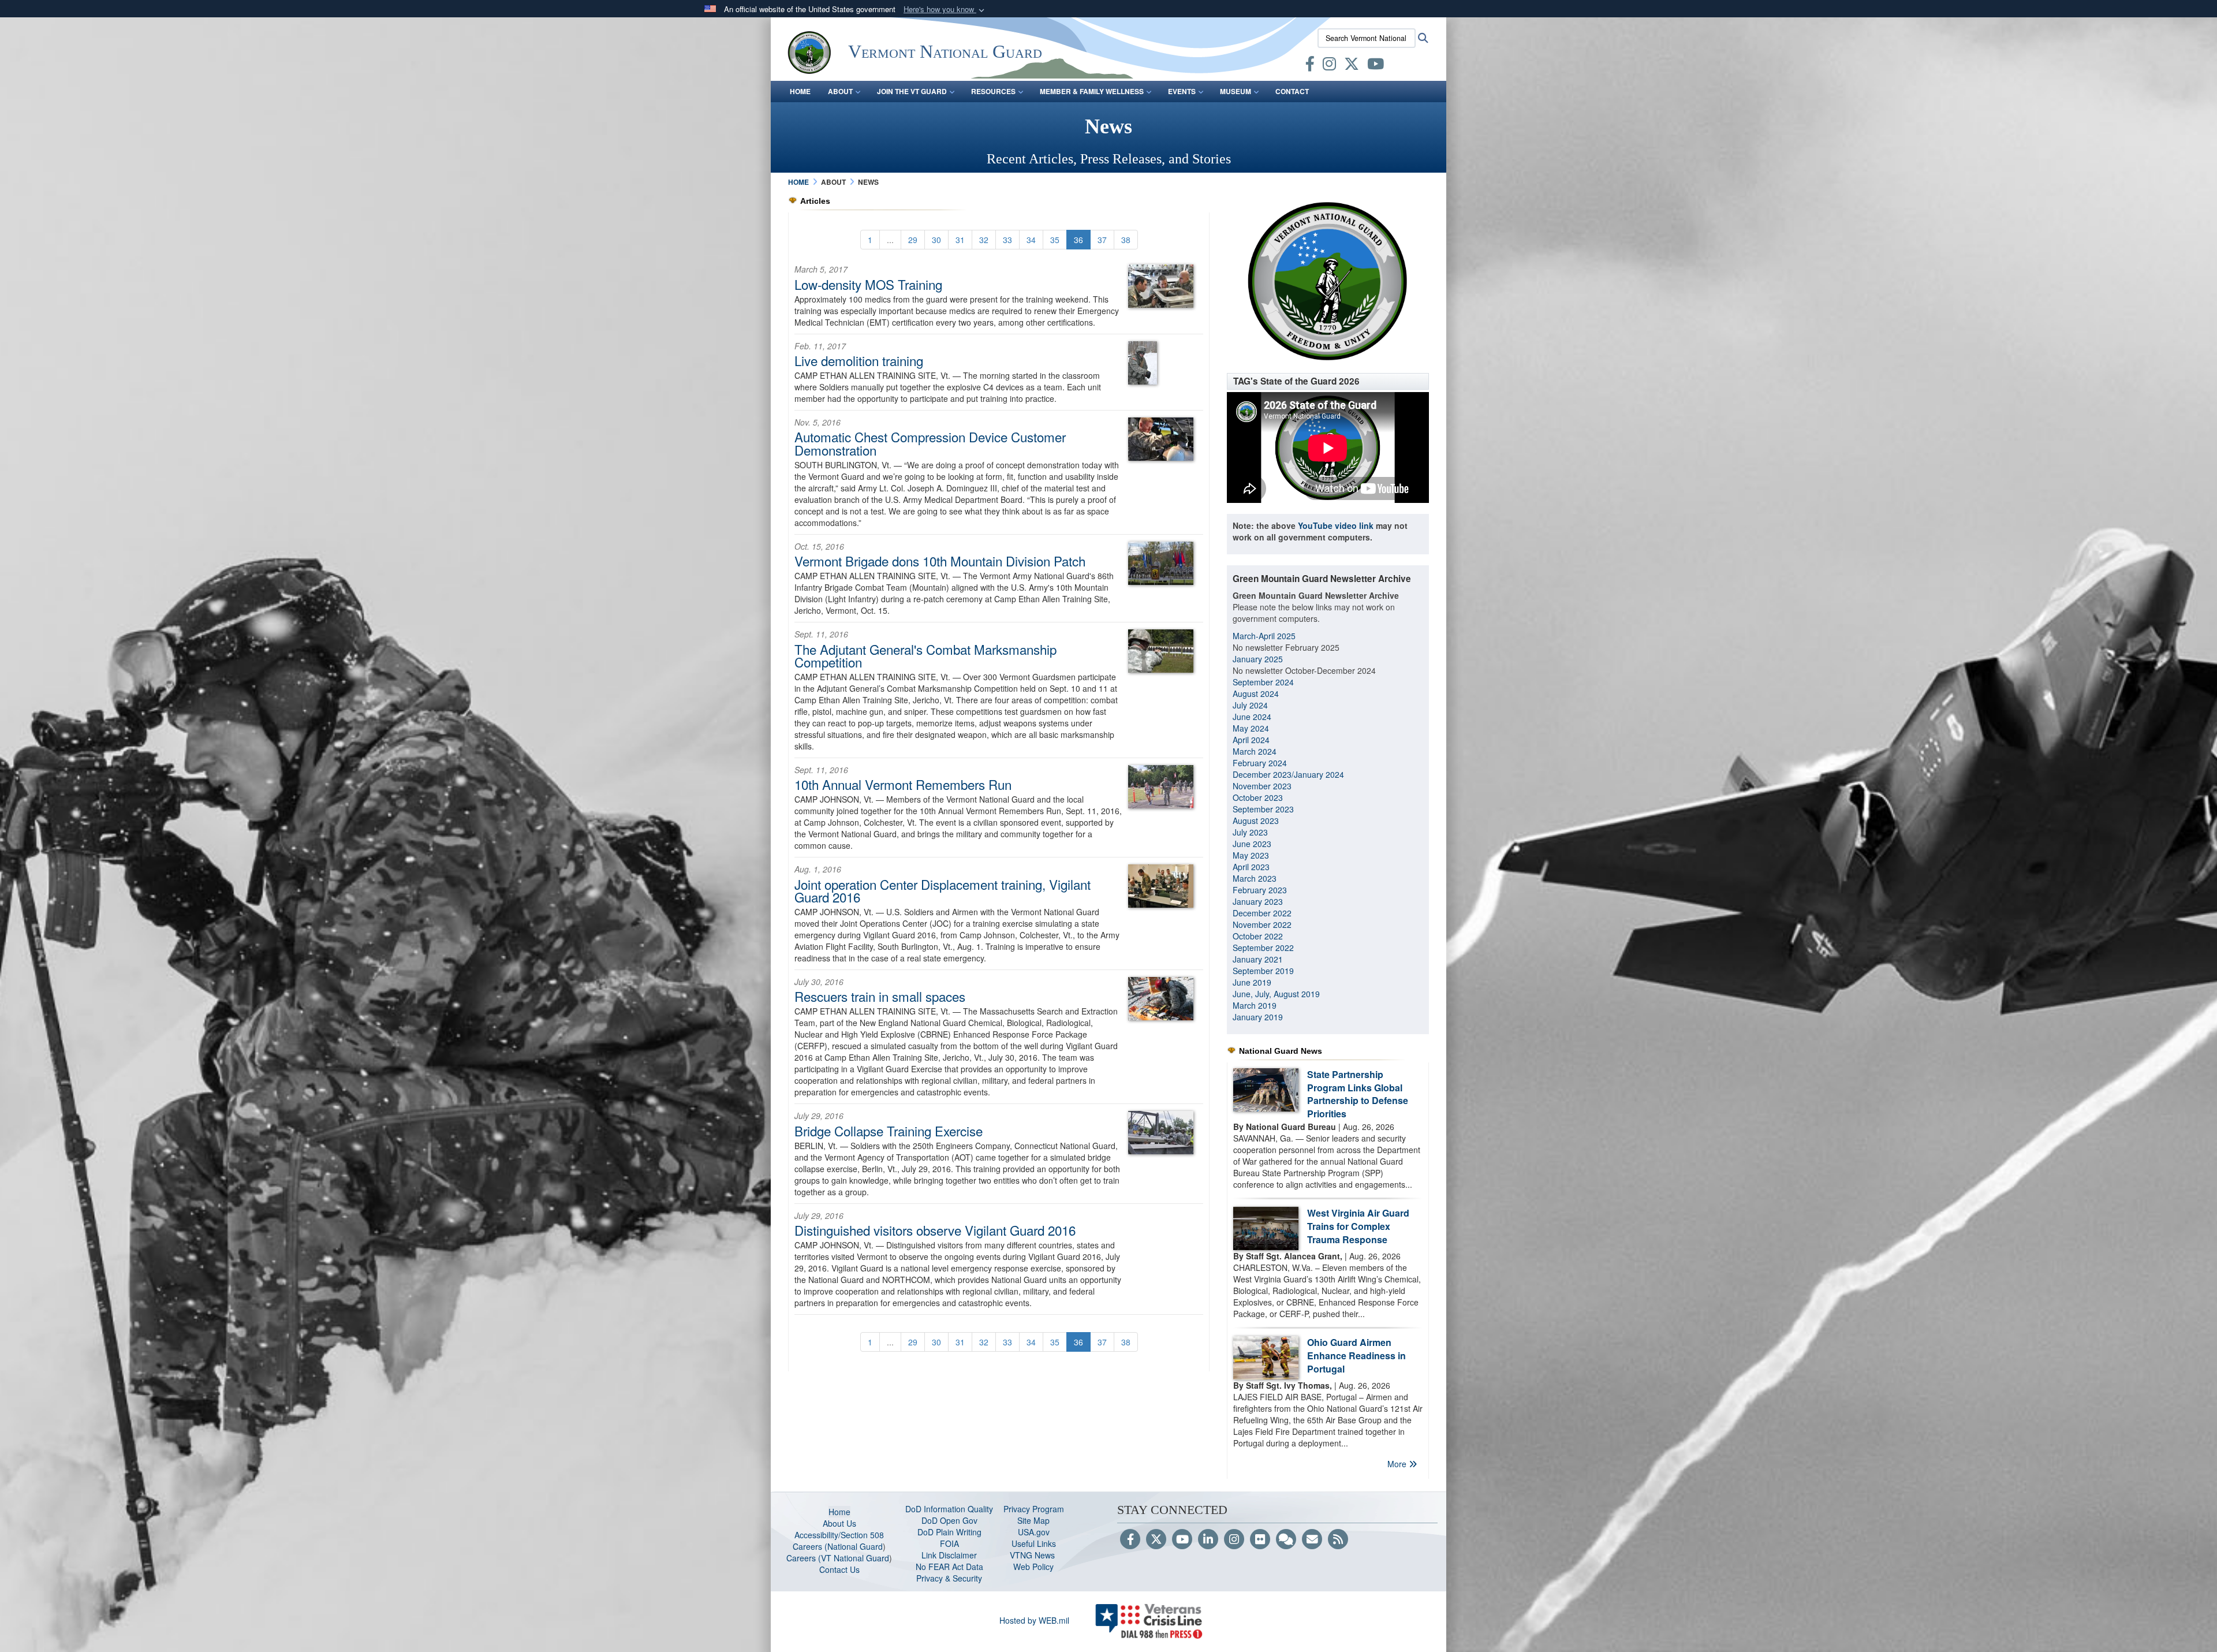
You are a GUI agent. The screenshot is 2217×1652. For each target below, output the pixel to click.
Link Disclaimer (949, 1555)
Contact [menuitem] (1292, 91)
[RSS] (1338, 1540)
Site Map (1033, 1520)
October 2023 (1258, 797)
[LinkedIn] (1208, 1540)
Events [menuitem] (1182, 91)
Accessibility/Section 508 (839, 1535)
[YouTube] (1182, 1540)
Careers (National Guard (838, 1546)
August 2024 (1256, 693)
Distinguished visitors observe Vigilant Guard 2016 (935, 1230)
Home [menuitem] (800, 91)
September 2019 (1263, 971)
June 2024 (1252, 717)
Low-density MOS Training (868, 284)
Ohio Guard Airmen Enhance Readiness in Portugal (1356, 1355)
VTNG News (1033, 1555)
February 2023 (1260, 890)
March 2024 (1255, 751)
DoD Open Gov (949, 1520)
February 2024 (1260, 763)
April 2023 (1251, 867)
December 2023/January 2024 (1288, 774)
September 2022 (1263, 948)
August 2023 (1256, 821)
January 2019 (1258, 1017)
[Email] (1312, 1540)
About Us (839, 1523)
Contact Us (839, 1569)
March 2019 (1255, 1005)
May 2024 (1251, 728)
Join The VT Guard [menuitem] (912, 91)
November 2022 (1262, 924)
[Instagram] (1234, 1540)
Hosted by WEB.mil (1034, 1620)
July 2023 (1250, 832)
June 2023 (1252, 844)
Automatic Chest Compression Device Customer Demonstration (930, 443)
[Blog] (1286, 1540)
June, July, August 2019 (1277, 994)
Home (839, 1512)
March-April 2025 (1264, 636)
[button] (945, 10)
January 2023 (1258, 901)
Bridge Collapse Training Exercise (889, 1131)
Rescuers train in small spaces (880, 996)
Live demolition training (859, 360)
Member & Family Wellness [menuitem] (1092, 91)
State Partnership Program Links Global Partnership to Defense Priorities (1358, 1094)
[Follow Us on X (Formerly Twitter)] (1156, 1540)
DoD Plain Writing (949, 1532)
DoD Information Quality (949, 1509)
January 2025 (1258, 659)
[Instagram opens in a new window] (1329, 66)
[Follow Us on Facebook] (1130, 1540)
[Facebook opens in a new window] (1310, 66)
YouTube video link (1336, 525)
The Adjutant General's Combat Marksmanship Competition (925, 655)
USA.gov (1034, 1532)
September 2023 (1263, 809)
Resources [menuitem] (993, 91)
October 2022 (1258, 936)
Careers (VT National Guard (838, 1558)
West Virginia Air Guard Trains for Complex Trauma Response (1358, 1226)
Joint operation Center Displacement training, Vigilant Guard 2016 (943, 890)
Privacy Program (1034, 1509)
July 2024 (1250, 705)
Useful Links (1034, 1543)
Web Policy (1033, 1567)
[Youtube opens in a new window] (1376, 66)
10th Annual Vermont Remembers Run (903, 784)
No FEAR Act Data (949, 1567)
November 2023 (1262, 786)
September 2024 (1263, 682)
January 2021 (1258, 959)
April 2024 (1251, 740)
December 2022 (1262, 913)
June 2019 (1252, 982)
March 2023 (1255, 878)
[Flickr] (1260, 1540)
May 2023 (1251, 855)
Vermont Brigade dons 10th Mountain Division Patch (940, 561)
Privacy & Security (949, 1578)
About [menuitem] (840, 91)
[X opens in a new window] (1352, 66)
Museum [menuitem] (1236, 91)
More (1398, 1464)
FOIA (949, 1543)
